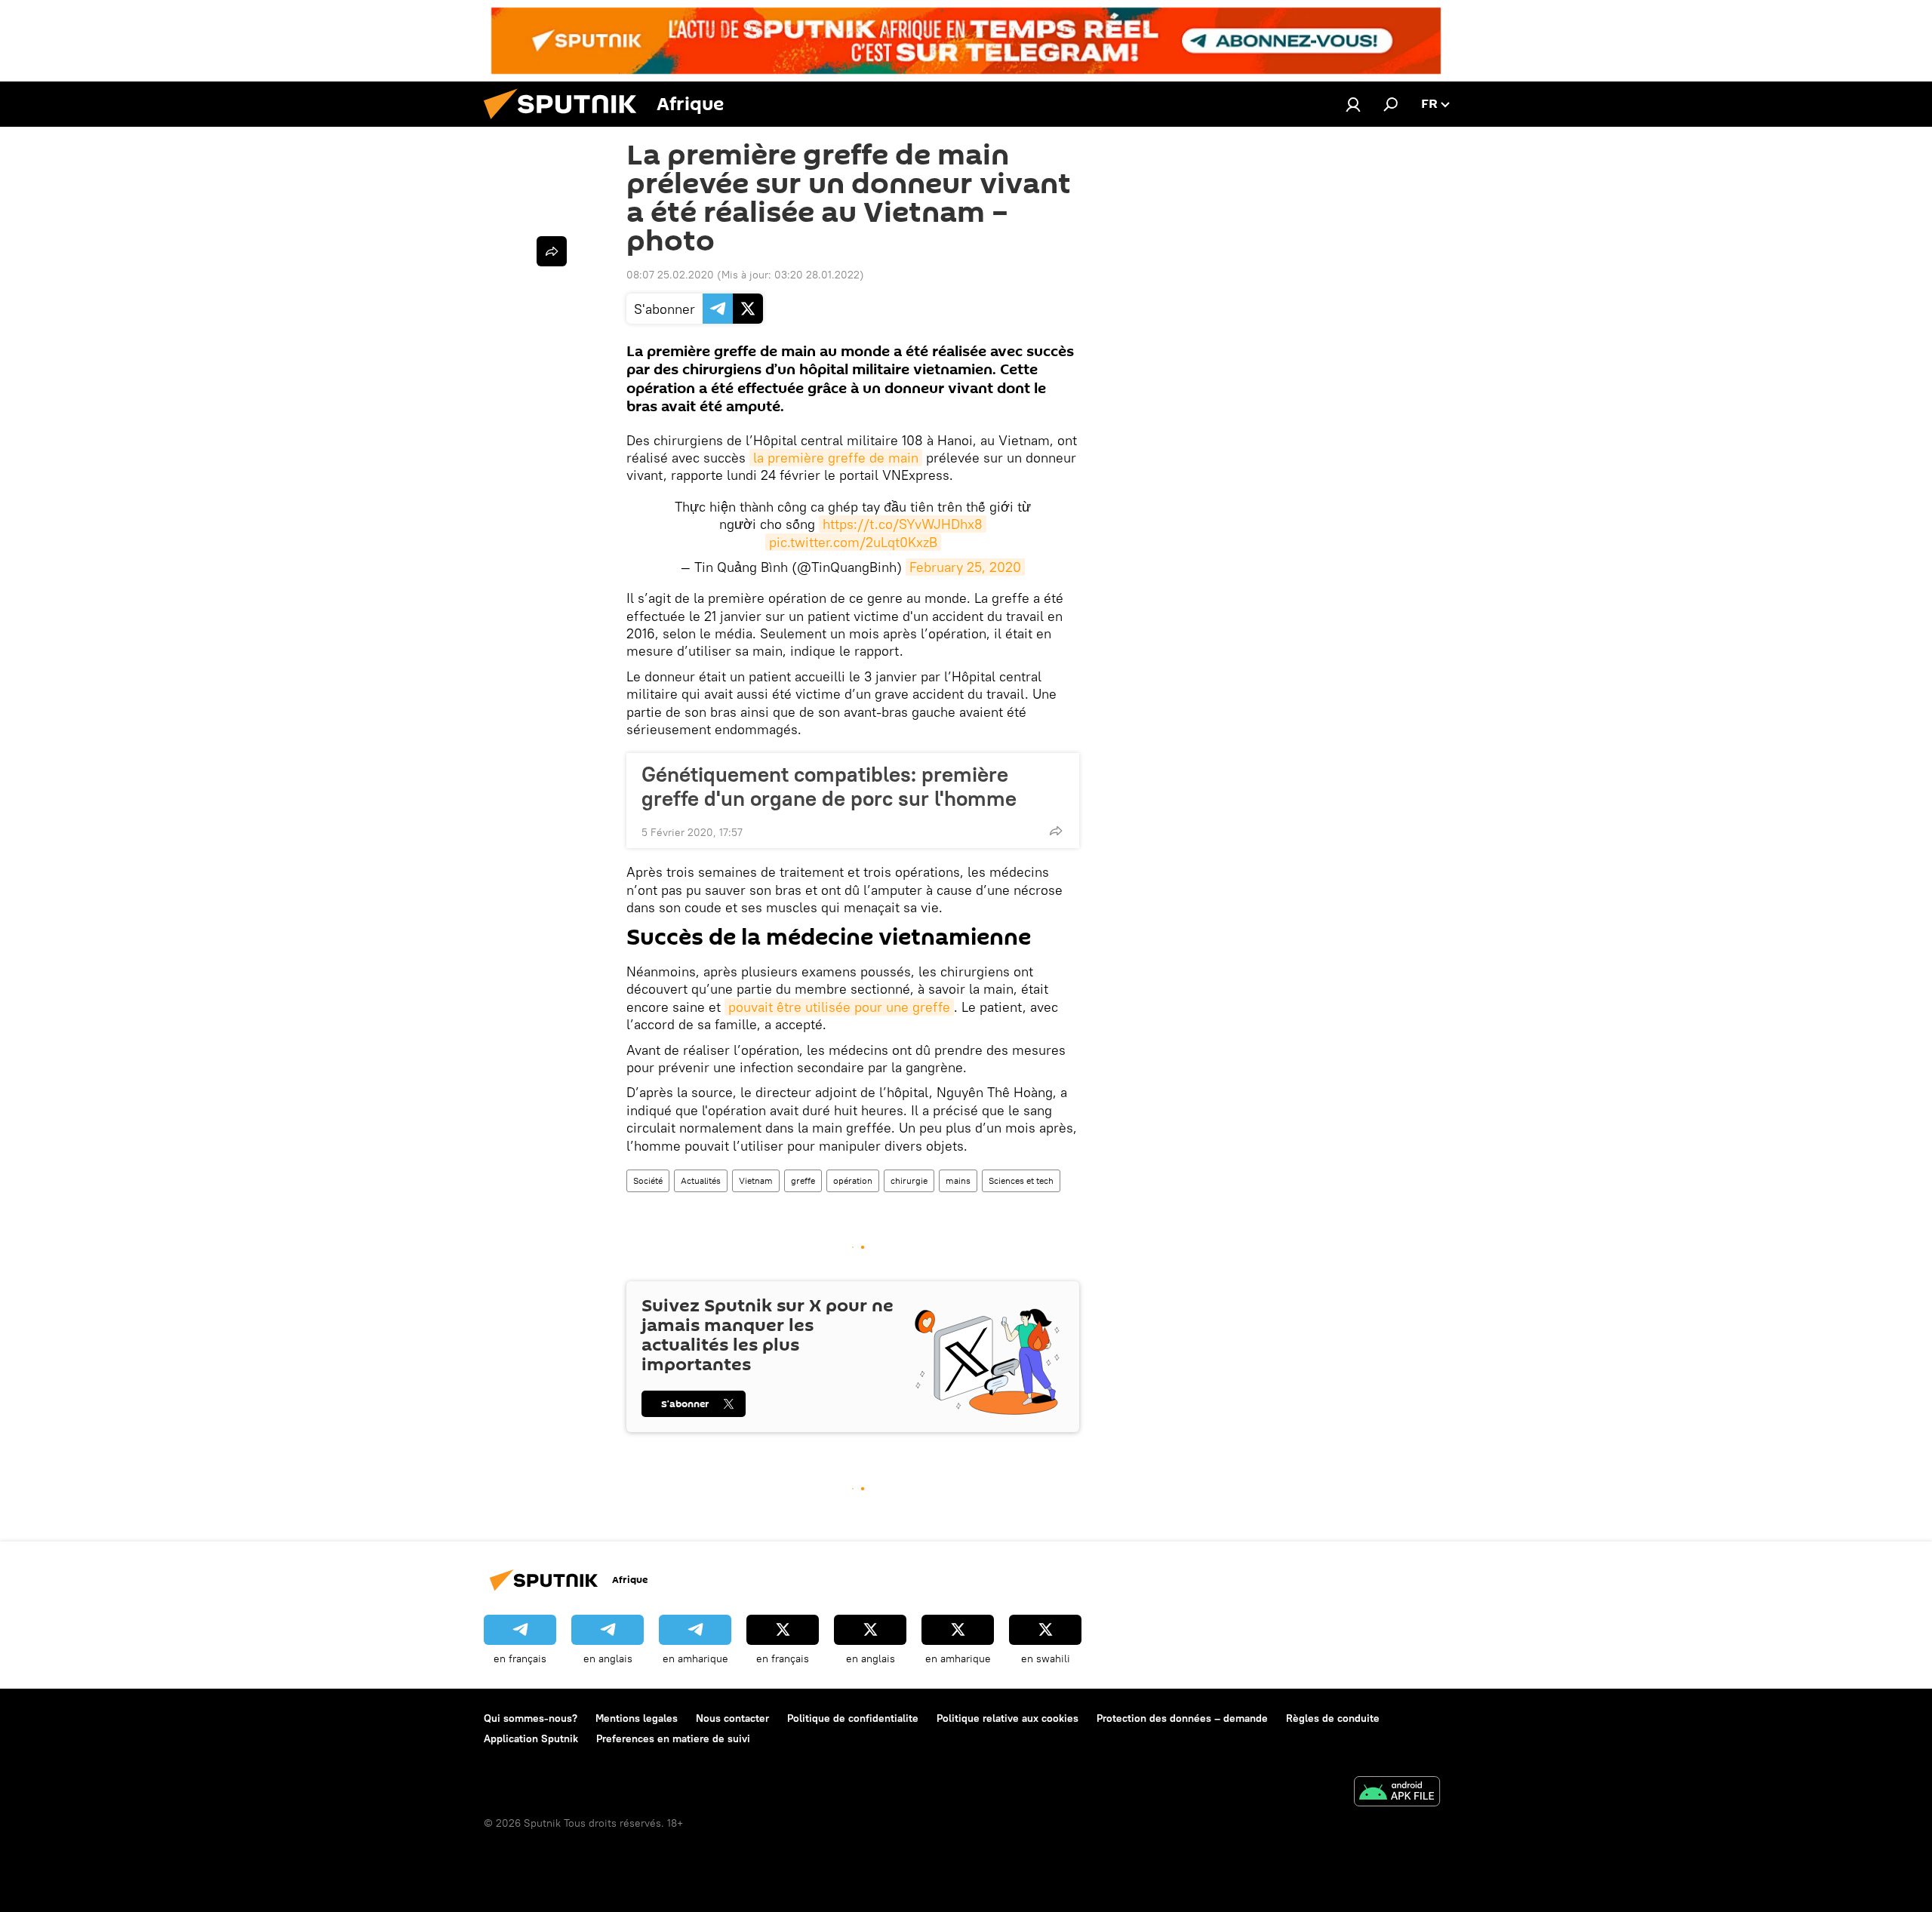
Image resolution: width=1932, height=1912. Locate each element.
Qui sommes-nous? (531, 1718)
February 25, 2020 (965, 567)
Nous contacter (732, 1718)
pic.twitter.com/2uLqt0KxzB (853, 542)
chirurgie (909, 1180)
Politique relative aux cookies (1008, 1718)
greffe (803, 1180)
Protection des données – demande (1182, 1718)
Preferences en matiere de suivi (673, 1738)
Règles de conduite (1333, 1718)
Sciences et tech (1021, 1180)
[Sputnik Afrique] (566, 123)
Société (648, 1180)
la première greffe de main (836, 458)
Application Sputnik (531, 1738)
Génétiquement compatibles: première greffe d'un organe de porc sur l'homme (829, 786)
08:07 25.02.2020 (670, 275)
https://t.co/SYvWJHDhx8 (903, 524)
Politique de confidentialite (853, 1718)
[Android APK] (1397, 1793)
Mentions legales (637, 1718)
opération (853, 1180)
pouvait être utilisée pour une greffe (839, 1007)
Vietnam (756, 1180)
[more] (1056, 831)
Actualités (701, 1180)
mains (958, 1180)
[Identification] (1353, 104)
